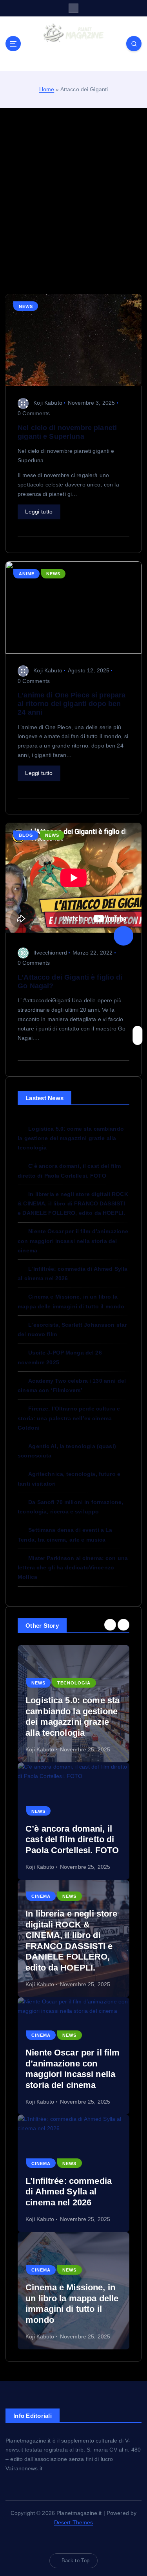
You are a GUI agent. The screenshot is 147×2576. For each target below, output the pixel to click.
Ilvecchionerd (50, 953)
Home (47, 89)
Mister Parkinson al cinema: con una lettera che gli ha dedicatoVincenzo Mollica (73, 1567)
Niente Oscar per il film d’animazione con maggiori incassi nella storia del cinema (73, 1241)
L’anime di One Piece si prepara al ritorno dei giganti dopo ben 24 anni (72, 704)
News (26, 306)
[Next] (123, 1625)
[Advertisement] (73, 201)
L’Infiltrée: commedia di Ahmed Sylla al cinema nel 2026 (69, 2192)
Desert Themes (74, 2522)
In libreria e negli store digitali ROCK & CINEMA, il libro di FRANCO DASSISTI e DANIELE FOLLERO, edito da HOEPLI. (73, 1203)
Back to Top (76, 2561)
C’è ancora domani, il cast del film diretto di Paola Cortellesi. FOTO (72, 1839)
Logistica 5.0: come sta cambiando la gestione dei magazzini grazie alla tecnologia (71, 1138)
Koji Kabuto (48, 403)
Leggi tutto (39, 512)
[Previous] (110, 1625)
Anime (27, 574)
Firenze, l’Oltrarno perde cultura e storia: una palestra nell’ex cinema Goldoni (69, 1418)
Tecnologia (74, 1683)
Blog (26, 835)
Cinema (41, 1896)
